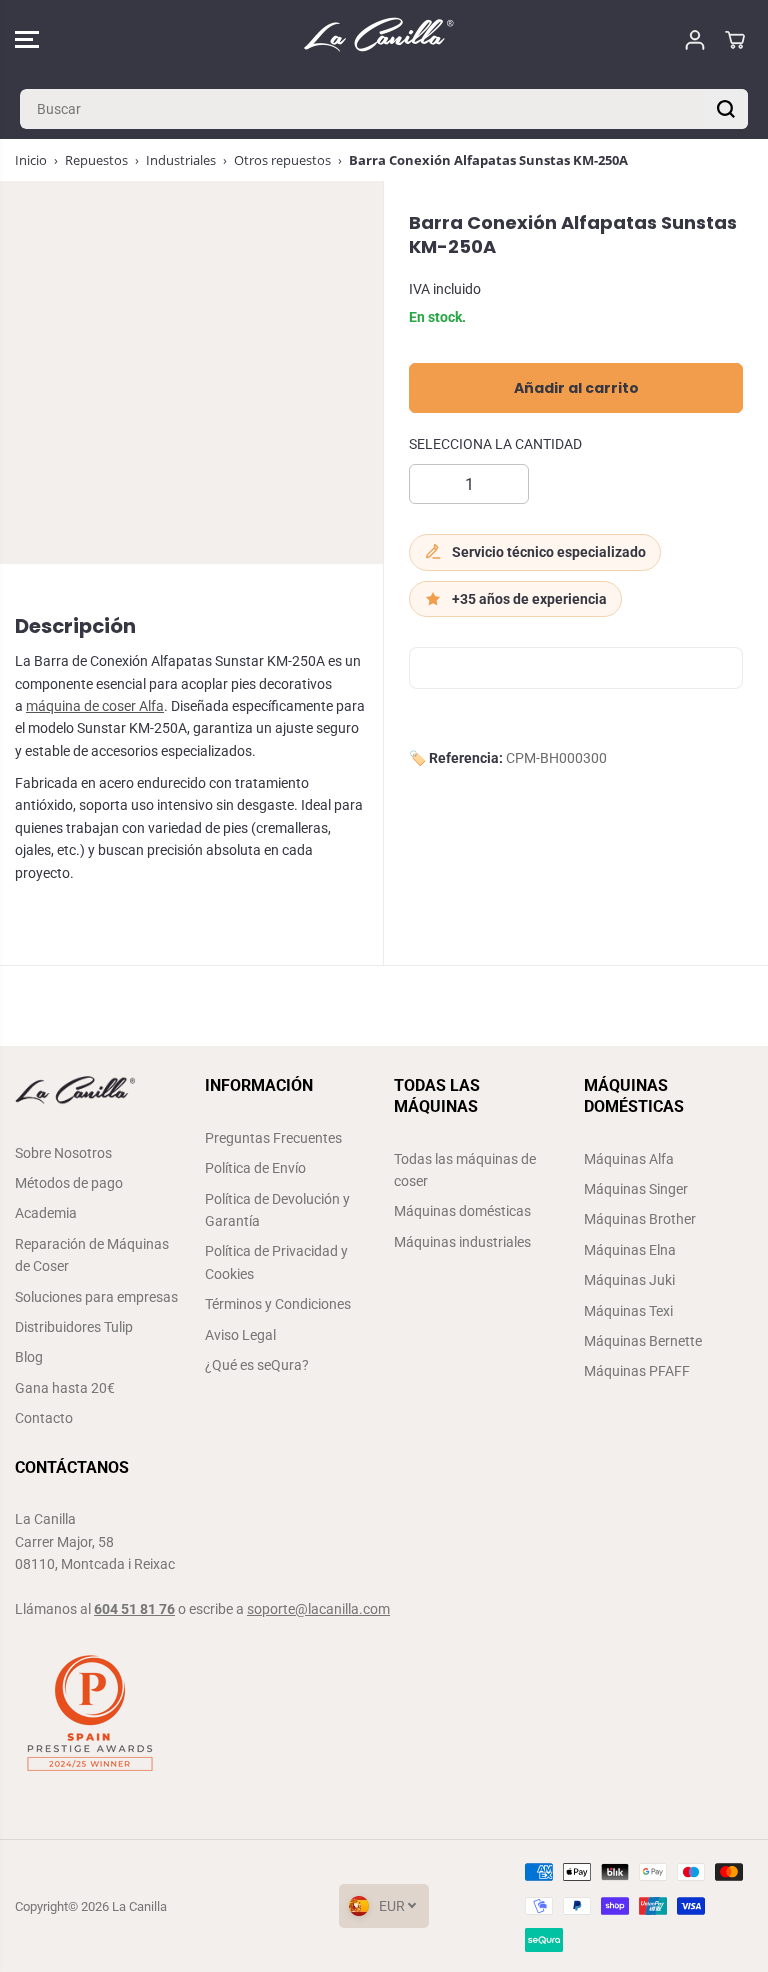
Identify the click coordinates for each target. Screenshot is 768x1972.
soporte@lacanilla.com (318, 1609)
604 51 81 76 (134, 1609)
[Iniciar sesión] (695, 40)
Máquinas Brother (640, 1219)
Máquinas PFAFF (637, 1371)
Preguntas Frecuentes (273, 1138)
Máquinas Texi (628, 1311)
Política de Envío (255, 1168)
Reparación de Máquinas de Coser (92, 1255)
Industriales (181, 160)
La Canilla (139, 1906)
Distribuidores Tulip (74, 1327)
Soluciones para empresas (96, 1297)
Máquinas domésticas (462, 1211)
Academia (46, 1213)
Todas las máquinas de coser (465, 1170)
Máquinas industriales (462, 1242)
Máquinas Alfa (629, 1159)
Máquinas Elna (630, 1250)
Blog (29, 1357)
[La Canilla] (379, 39)
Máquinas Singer (636, 1189)
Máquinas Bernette (643, 1341)
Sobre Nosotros (63, 1153)
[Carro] (735, 40)
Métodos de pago (69, 1183)
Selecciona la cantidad (495, 444)
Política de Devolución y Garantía (277, 1210)
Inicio (31, 160)
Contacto (44, 1418)
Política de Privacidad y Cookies (276, 1262)
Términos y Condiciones (278, 1304)
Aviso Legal (240, 1335)
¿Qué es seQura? (257, 1365)
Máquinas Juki (629, 1280)
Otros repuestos (282, 160)
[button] (27, 39)
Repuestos (96, 160)
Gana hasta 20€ (65, 1388)
